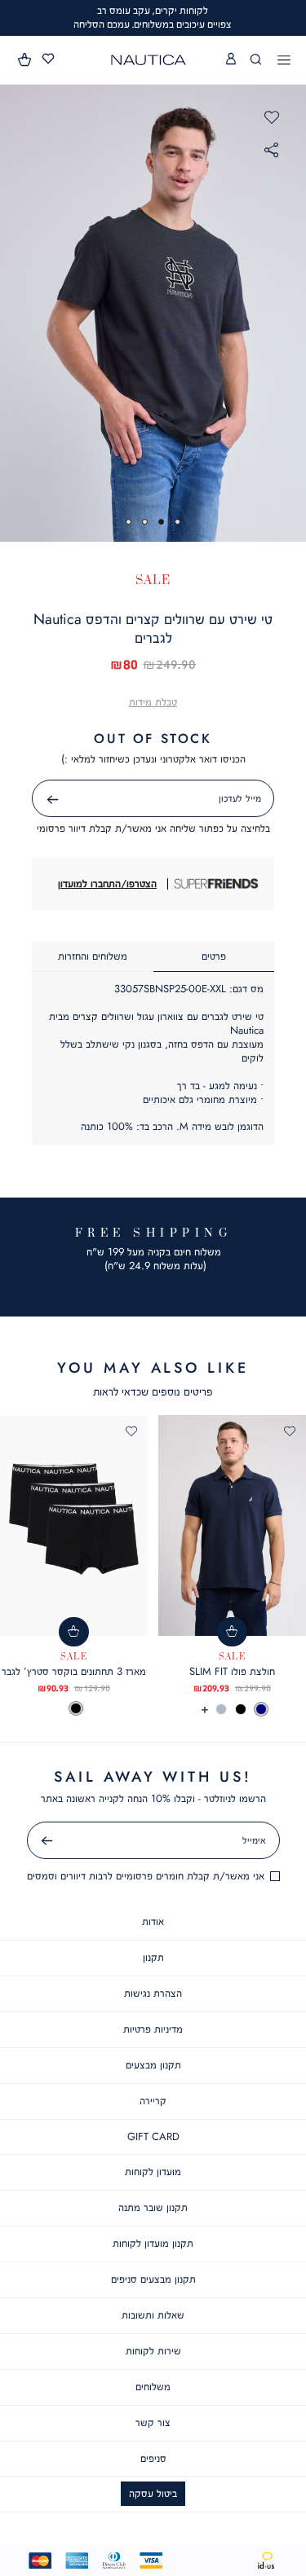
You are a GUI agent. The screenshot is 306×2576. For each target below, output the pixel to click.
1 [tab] (177, 522)
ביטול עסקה (153, 2493)
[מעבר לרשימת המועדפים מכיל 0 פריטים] (48, 59)
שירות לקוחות (153, 2351)
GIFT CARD (153, 2136)
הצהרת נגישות (153, 1993)
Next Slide (290, 313)
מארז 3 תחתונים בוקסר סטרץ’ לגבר (74, 1671)
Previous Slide (16, 313)
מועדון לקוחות (153, 2172)
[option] (261, 1709)
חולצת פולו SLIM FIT (232, 1671)
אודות (153, 1921)
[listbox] (232, 1709)
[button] (25, 59)
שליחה (34, 800)
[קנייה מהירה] (232, 1632)
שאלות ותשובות (153, 2315)
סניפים (153, 2458)
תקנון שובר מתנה (153, 2207)
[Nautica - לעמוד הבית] (149, 60)
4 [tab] (129, 522)
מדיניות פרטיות (153, 2029)
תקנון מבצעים (153, 2065)
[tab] (214, 957)
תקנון (153, 1957)
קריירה (153, 2101)
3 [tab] (145, 522)
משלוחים (153, 2387)
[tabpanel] (153, 313)
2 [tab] (161, 522)
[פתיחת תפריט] (284, 61)
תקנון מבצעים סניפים (153, 2279)
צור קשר (153, 2422)
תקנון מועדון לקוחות (153, 2243)
